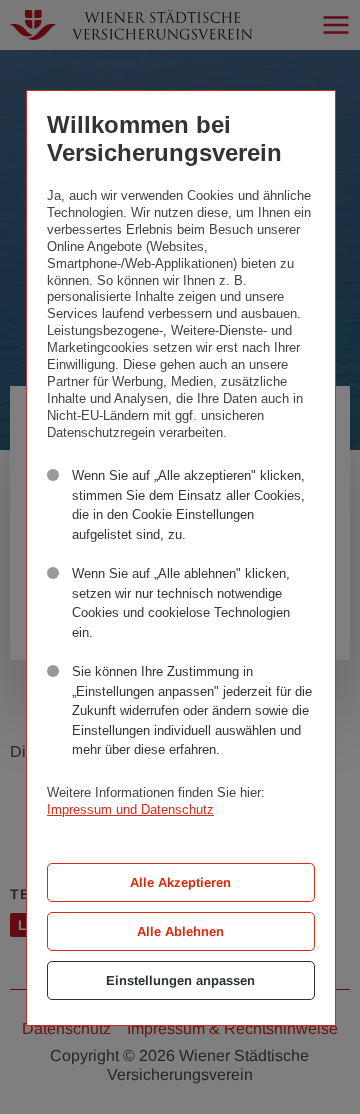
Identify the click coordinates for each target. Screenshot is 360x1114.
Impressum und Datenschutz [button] (130, 809)
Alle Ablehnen (180, 931)
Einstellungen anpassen (180, 980)
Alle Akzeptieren (180, 882)
